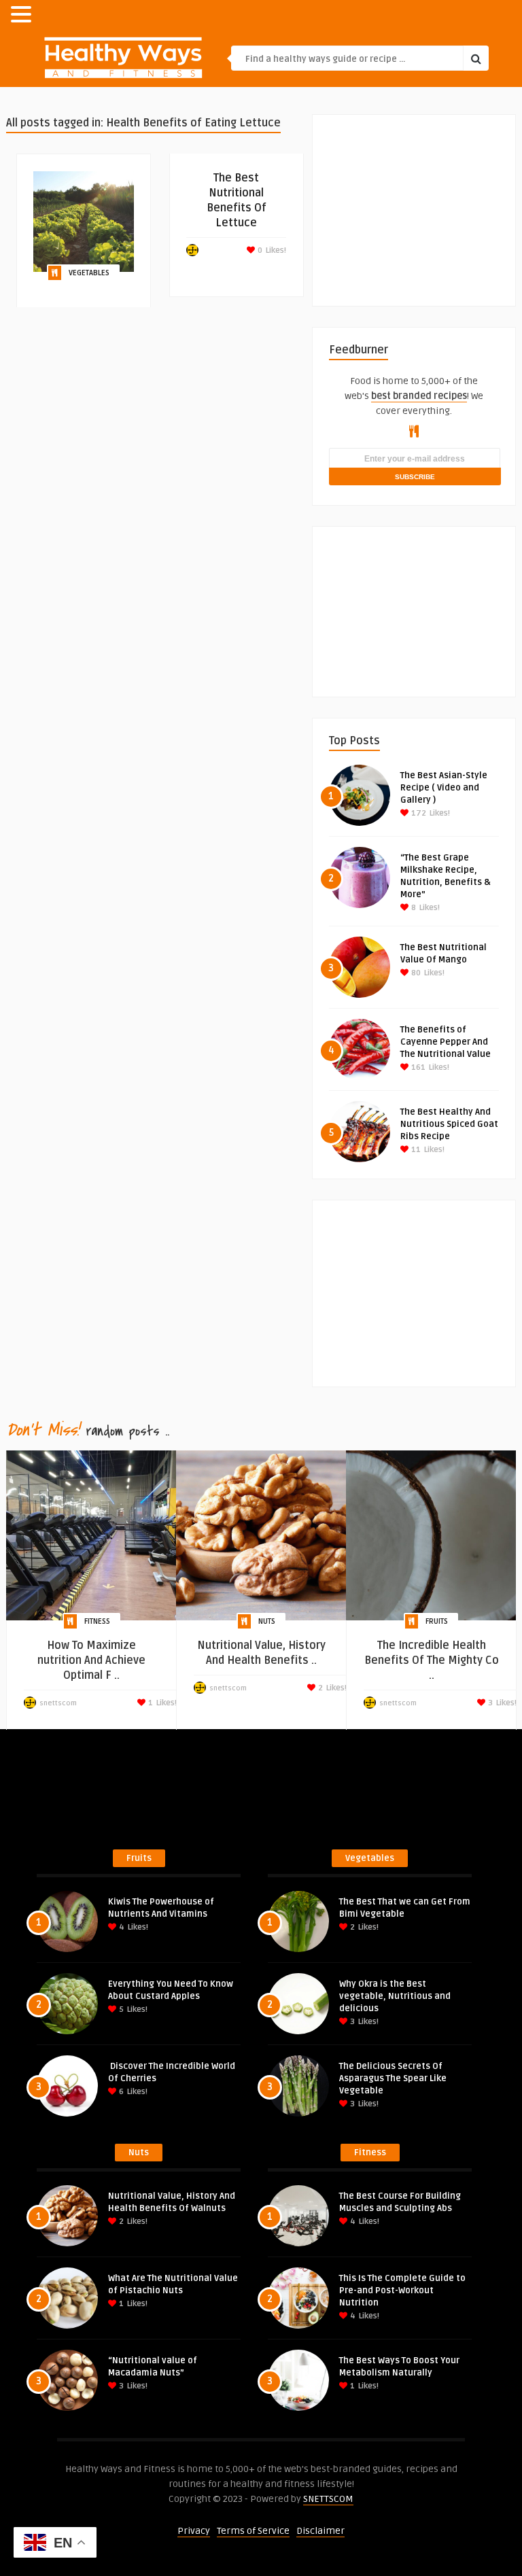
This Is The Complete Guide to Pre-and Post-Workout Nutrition (402, 2291)
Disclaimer (320, 2531)
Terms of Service (253, 2531)
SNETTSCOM (328, 2499)
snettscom (58, 1703)
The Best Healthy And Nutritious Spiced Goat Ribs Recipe (449, 1124)
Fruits (437, 1621)
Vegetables (89, 273)
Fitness (97, 1621)
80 (415, 973)
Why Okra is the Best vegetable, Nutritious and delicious (395, 1996)
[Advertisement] (425, 200)
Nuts (267, 1621)
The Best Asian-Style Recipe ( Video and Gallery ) (444, 788)
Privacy (194, 2531)
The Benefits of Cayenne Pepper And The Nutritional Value (446, 1042)
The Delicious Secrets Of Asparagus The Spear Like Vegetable (393, 2078)
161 (417, 1067)
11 (415, 1150)
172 (418, 813)
